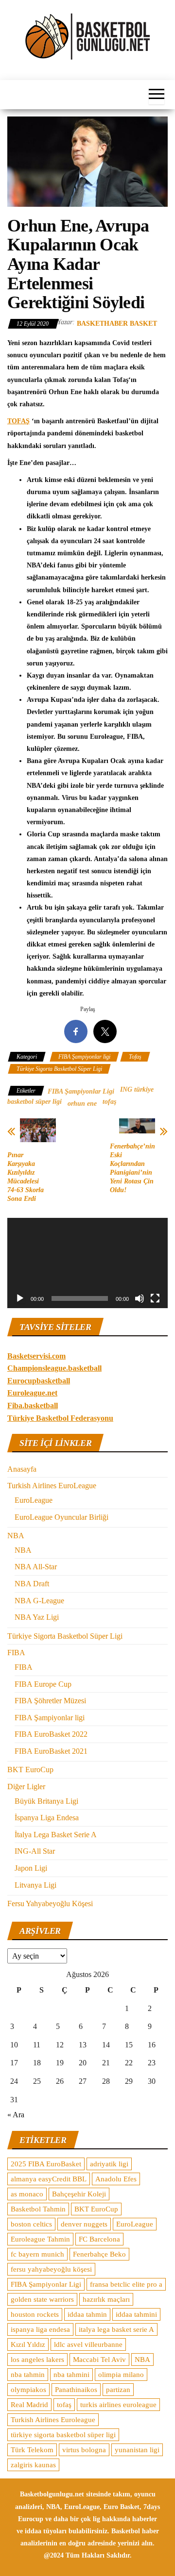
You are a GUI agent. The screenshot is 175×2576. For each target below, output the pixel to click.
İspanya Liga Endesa (47, 1818)
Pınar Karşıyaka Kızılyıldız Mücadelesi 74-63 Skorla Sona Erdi (26, 1177)
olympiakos (28, 2390)
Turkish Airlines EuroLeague (52, 1486)
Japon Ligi (31, 1868)
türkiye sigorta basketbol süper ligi (63, 2435)
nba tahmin (28, 2375)
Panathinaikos (76, 2390)
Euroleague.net (32, 1393)
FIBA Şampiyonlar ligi (84, 1057)
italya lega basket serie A (116, 2329)
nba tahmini (71, 2375)
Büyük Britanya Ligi (46, 1801)
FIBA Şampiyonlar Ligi (81, 1091)
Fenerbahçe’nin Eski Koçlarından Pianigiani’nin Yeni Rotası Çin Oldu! (132, 1168)
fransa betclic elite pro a (126, 2284)
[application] (87, 1263)
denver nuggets (84, 2224)
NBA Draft (32, 1584)
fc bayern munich (37, 2254)
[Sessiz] (140, 1298)
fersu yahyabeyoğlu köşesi (51, 2269)
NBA (16, 1536)
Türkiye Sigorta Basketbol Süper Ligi (59, 1069)
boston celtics (31, 2224)
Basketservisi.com (36, 1356)
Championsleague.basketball (54, 1368)
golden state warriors (42, 2299)
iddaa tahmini (136, 2314)
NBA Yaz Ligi (37, 1617)
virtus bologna (84, 2450)
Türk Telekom (32, 2450)
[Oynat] (20, 1298)
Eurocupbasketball (39, 1381)
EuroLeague (34, 1500)
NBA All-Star (36, 1567)
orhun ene (82, 1104)
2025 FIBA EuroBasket (46, 2164)
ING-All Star (35, 1851)
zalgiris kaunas (33, 2465)
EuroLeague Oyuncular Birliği (61, 1517)
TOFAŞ (18, 421)
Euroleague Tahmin (40, 2239)
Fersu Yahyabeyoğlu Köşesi (50, 1903)
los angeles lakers (37, 2360)
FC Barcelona (99, 2239)
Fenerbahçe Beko (99, 2254)
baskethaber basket (117, 324)
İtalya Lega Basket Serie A (56, 1835)
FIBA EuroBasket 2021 (51, 1751)
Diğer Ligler (26, 1787)
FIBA (16, 1653)
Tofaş (135, 1057)
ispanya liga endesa (40, 2329)
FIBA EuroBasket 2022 (51, 1734)
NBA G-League (39, 1601)
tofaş (109, 1102)
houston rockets (35, 2314)
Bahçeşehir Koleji (79, 2194)
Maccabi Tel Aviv (99, 2360)
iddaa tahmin (87, 2314)
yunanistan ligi (137, 2450)
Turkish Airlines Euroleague (53, 2420)
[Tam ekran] (155, 1298)
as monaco (27, 2194)
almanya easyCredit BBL (49, 2179)
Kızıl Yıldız (28, 2344)
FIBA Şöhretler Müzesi (50, 1701)
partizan (118, 2390)
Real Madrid (29, 2405)
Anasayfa (22, 1469)
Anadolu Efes (116, 2179)
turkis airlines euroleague (118, 2405)
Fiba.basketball (33, 1405)
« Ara (16, 2115)
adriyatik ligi (109, 2164)
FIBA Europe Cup (43, 1684)
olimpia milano (121, 2375)
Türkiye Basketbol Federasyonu (60, 1418)
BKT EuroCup (30, 1770)
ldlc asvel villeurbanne (88, 2344)
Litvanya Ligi (35, 1885)
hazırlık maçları (106, 2299)
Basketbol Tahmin (38, 2209)
